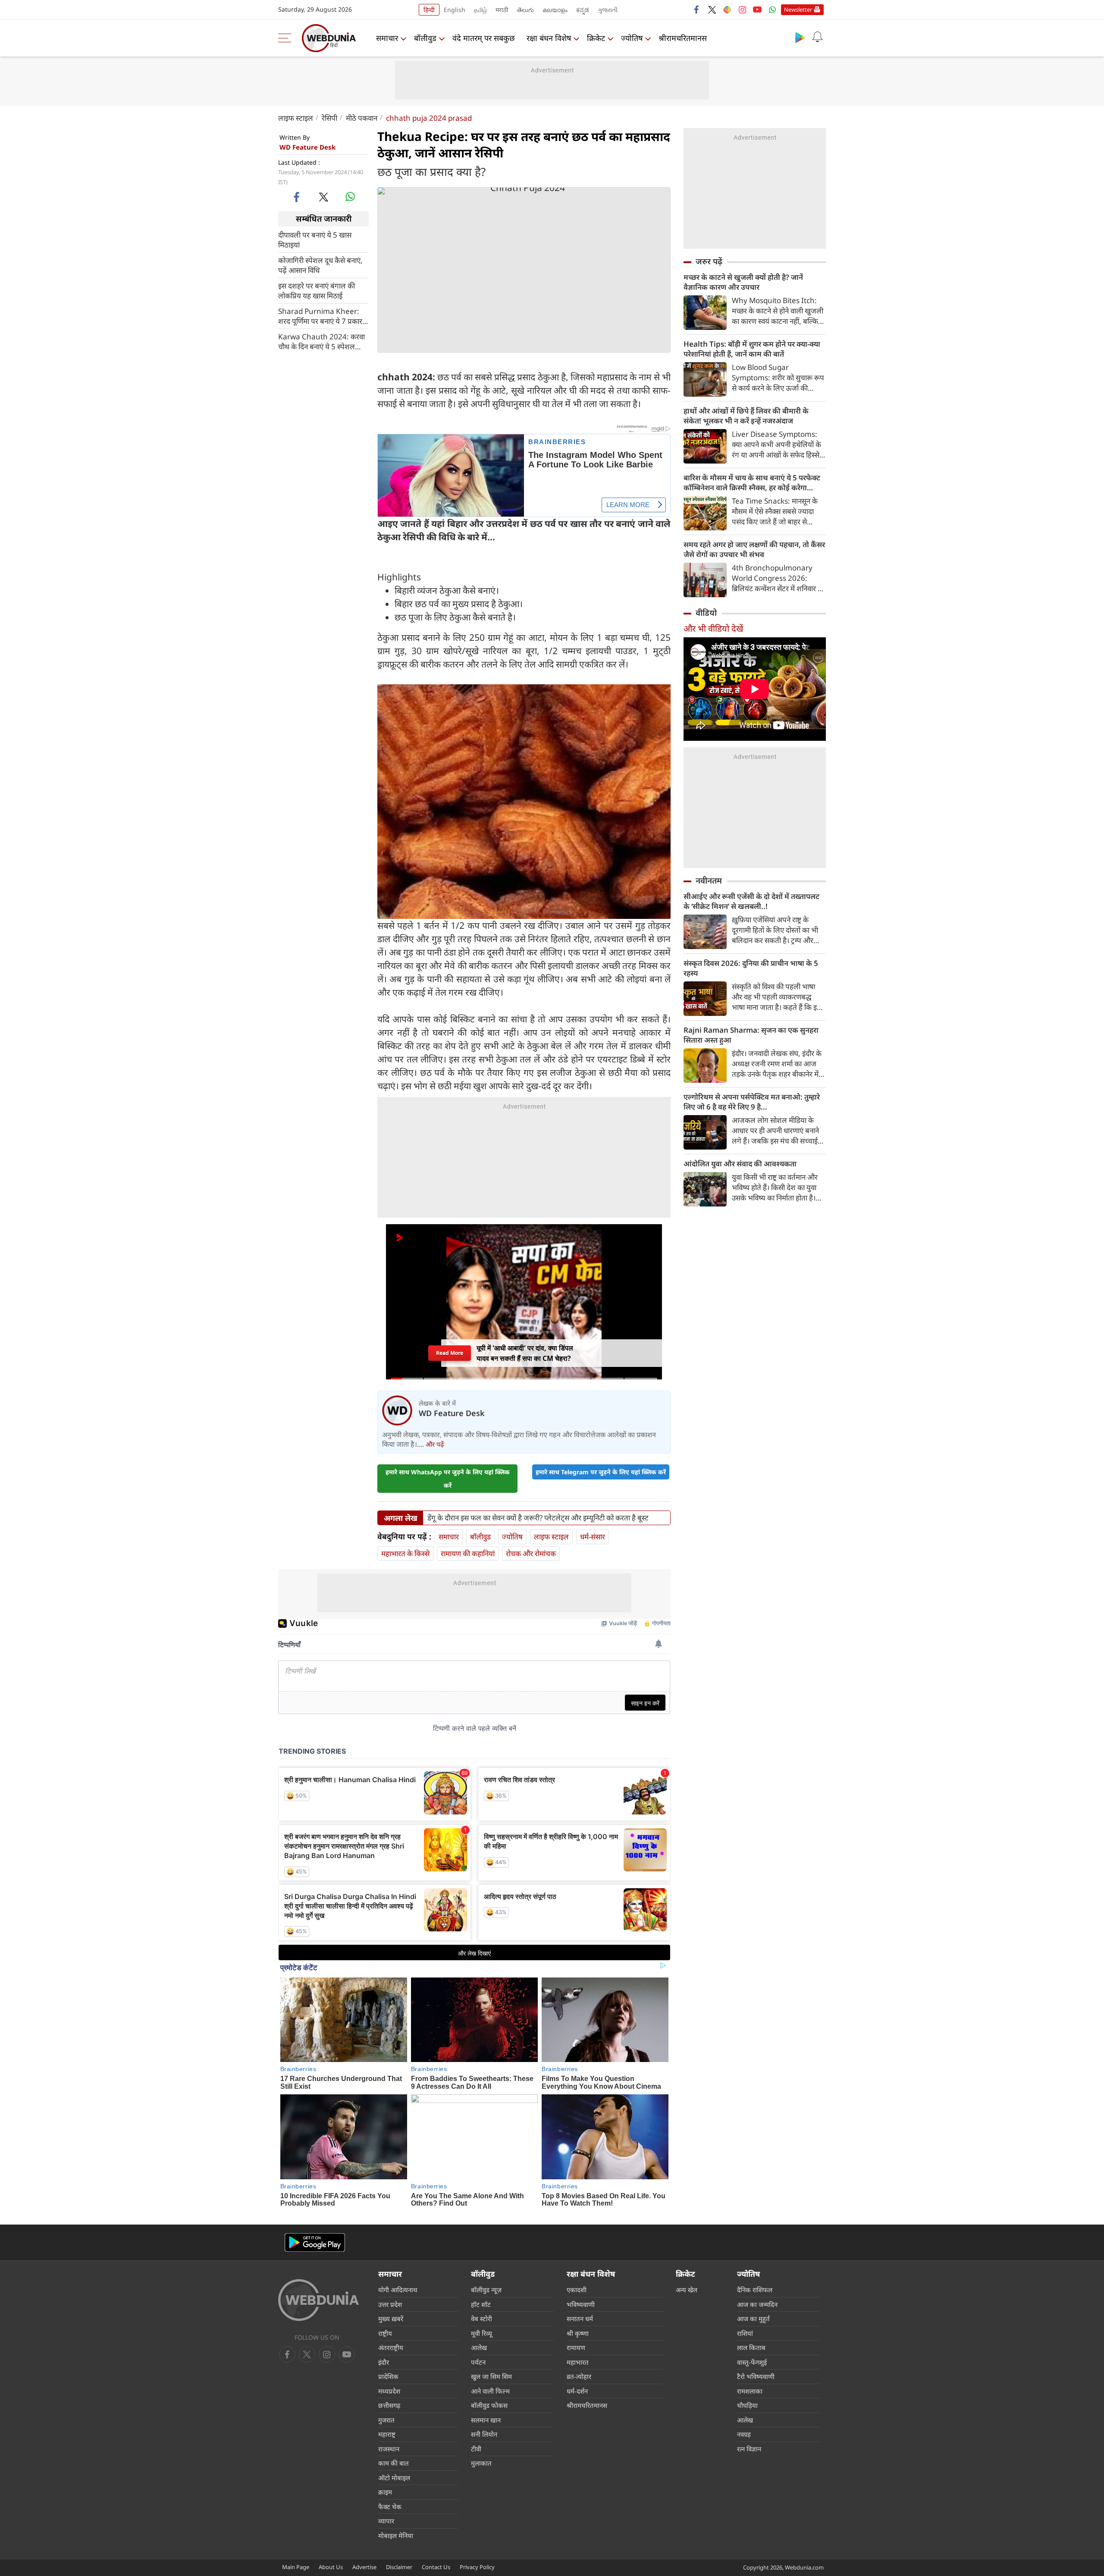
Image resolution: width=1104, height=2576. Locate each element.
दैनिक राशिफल (755, 2290)
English (455, 10)
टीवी (476, 2449)
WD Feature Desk (307, 147)
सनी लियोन (484, 2434)
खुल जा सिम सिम (491, 2376)
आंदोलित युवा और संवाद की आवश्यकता (740, 1164)
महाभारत (578, 2362)
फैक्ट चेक (390, 2507)
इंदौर (384, 2362)
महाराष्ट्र (387, 2434)
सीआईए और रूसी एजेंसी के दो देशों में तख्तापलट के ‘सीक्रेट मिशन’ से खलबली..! (751, 901)
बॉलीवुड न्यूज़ (486, 2290)
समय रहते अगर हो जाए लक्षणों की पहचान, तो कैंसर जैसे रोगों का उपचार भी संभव (754, 549)
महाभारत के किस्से (405, 1553)
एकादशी (577, 2290)
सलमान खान (486, 2420)
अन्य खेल (687, 2290)
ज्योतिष (632, 38)
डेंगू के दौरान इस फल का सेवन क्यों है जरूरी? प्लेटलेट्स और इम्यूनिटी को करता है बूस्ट (538, 1518)
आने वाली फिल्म (490, 2391)
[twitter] (712, 9)
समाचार (387, 38)
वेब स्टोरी (481, 2319)
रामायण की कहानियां (468, 1553)
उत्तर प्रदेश (390, 2304)
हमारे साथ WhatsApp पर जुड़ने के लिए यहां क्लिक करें (448, 1479)
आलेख (479, 2347)
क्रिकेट (596, 38)
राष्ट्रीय (385, 2333)
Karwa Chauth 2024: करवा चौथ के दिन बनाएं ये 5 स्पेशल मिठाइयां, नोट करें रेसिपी (321, 341)
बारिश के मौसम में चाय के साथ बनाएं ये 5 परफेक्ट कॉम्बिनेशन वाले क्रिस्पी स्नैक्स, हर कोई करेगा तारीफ (752, 483)
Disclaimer (399, 2567)
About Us (331, 2567)
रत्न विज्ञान (749, 2449)
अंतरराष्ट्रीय (391, 2347)
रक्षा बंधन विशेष (549, 38)
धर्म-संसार (593, 1537)
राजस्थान (389, 2449)
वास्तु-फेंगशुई (752, 2362)
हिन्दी (429, 10)
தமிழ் (480, 10)
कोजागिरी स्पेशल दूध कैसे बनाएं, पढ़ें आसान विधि (320, 265)
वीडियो (706, 613)
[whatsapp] (350, 197)
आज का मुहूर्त (753, 2319)
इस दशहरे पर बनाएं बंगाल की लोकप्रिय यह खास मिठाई (317, 290)
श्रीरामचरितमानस (683, 38)
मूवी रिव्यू (481, 2333)
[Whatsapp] (772, 9)
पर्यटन (478, 2362)
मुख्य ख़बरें (391, 2319)
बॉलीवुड (425, 38)
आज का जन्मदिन (757, 2304)
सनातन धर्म (580, 2319)
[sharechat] (727, 9)
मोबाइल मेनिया (396, 2535)
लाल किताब (751, 2347)
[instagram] (742, 9)
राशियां (745, 2333)
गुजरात (386, 2420)
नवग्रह (744, 2434)
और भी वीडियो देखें (713, 628)
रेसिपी (329, 118)
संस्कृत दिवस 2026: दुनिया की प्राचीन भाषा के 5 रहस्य (751, 968)
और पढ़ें (435, 1444)
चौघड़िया (747, 2405)
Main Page (296, 2567)
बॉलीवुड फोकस (489, 2405)
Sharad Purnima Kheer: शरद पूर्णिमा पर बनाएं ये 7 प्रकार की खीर (320, 316)
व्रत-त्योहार (579, 2376)
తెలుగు (525, 10)
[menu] (287, 38)
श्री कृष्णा (578, 2333)
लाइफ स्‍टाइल (296, 118)
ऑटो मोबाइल (394, 2478)
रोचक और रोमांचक (531, 1553)
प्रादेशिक (388, 2376)
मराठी (502, 10)
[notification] (817, 37)
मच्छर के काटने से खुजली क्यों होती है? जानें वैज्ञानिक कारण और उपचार (743, 282)
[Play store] (800, 37)
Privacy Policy (477, 2567)
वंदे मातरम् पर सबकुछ (484, 38)
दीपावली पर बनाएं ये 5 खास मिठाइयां (315, 239)
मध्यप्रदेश (389, 2391)
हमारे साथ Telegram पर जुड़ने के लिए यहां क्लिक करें (601, 1472)
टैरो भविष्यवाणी (756, 2376)
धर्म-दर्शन (577, 2391)
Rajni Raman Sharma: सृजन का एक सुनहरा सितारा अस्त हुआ (751, 1035)
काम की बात (394, 2463)
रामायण (576, 2347)
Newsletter (798, 9)
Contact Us (436, 2567)
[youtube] (757, 9)
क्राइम (385, 2492)
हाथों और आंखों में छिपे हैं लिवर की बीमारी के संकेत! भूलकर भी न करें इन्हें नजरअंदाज (746, 416)
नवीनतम (709, 881)
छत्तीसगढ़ (389, 2405)
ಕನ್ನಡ (583, 10)
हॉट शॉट (481, 2304)
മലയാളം (555, 10)
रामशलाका (750, 2391)
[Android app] (315, 2242)
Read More (449, 1353)
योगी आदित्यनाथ (398, 2290)
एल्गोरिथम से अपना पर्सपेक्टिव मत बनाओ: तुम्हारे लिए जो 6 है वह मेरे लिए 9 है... (752, 1102)
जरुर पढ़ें (709, 261)
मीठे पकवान (362, 118)
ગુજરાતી (608, 10)
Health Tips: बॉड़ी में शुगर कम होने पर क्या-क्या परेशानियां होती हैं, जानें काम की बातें (752, 349)
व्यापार (386, 2521)
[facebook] (697, 9)
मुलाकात (481, 2463)
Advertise (364, 2567)
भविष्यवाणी (581, 2304)
